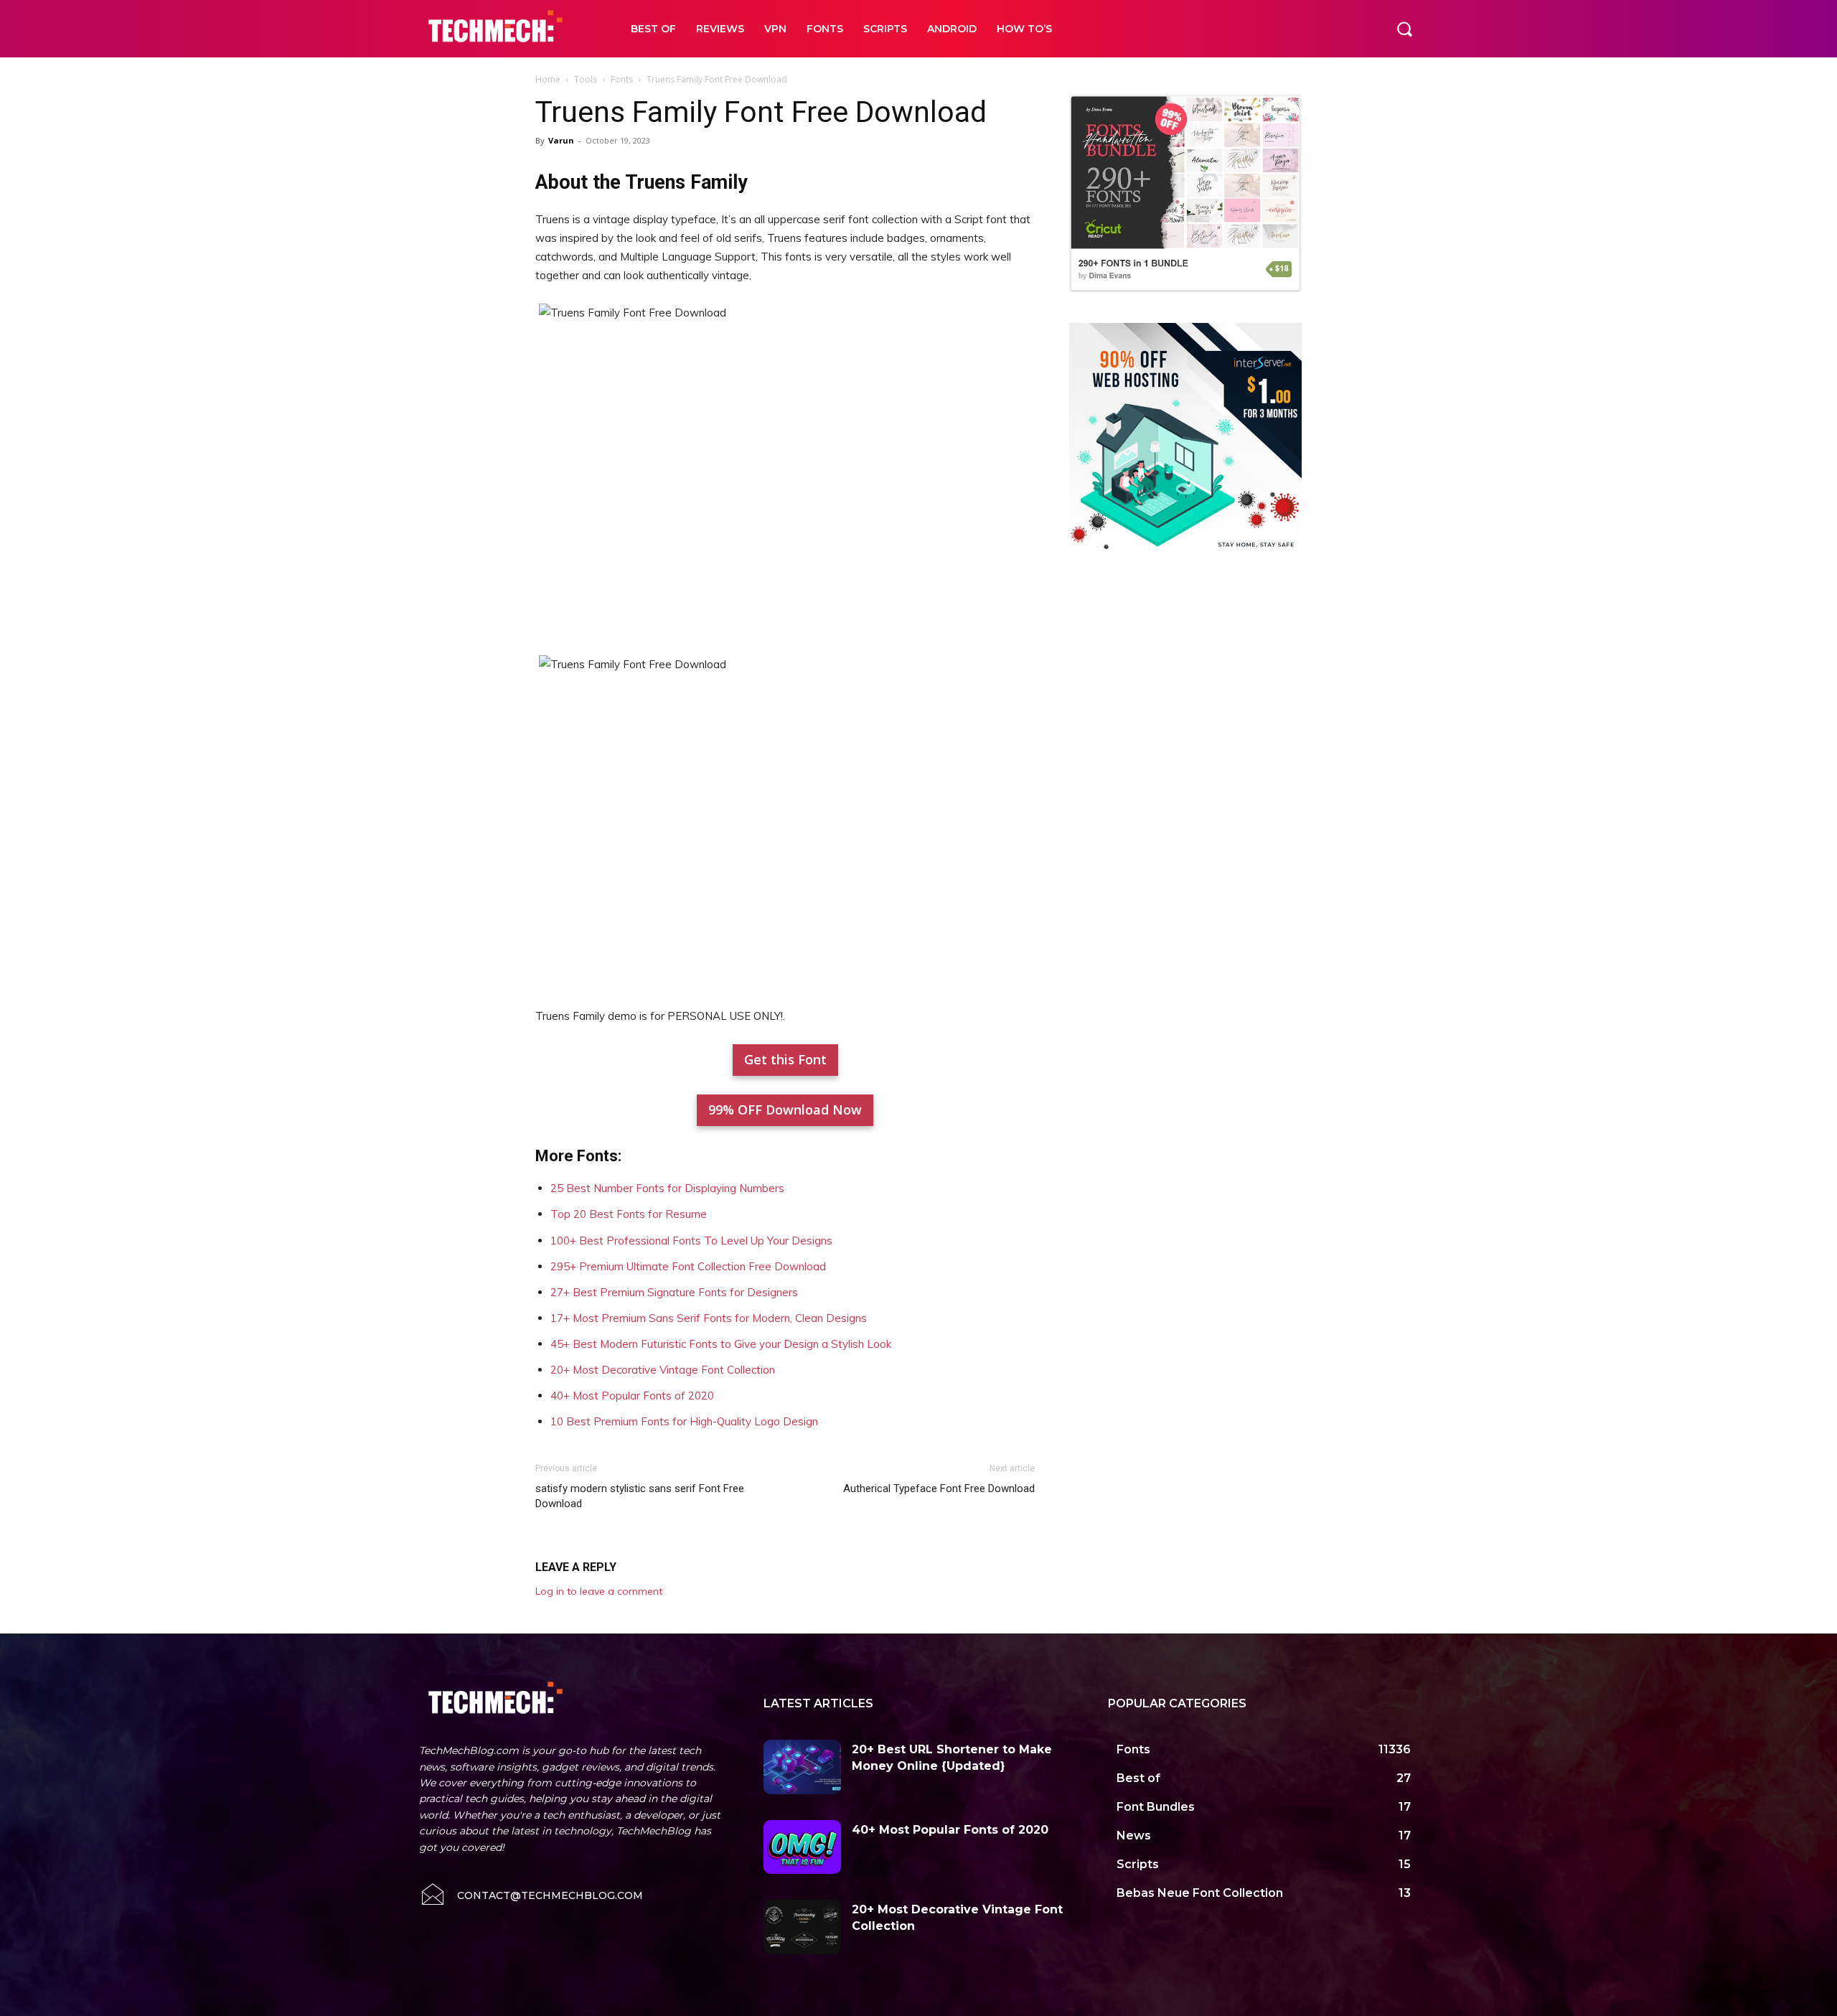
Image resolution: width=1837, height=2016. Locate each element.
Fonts (622, 79)
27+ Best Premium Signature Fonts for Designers (674, 1292)
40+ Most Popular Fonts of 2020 (632, 1396)
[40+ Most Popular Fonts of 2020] (802, 1847)
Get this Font (785, 1059)
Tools (586, 79)
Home (548, 79)
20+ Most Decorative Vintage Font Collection (663, 1370)
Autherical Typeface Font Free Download (939, 1488)
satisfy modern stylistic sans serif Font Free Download (640, 1496)
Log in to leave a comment (599, 1591)
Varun (561, 140)
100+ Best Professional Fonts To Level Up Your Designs (691, 1241)
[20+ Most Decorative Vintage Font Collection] (802, 1927)
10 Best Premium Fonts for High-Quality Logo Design (684, 1421)
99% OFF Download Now (785, 1110)
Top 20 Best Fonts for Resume (629, 1214)
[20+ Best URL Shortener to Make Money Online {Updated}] (802, 1767)
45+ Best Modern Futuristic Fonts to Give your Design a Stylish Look (721, 1344)
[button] (1404, 29)
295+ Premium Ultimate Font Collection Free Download (688, 1266)
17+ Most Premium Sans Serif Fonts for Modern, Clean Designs (709, 1318)
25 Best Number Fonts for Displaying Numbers (667, 1188)
